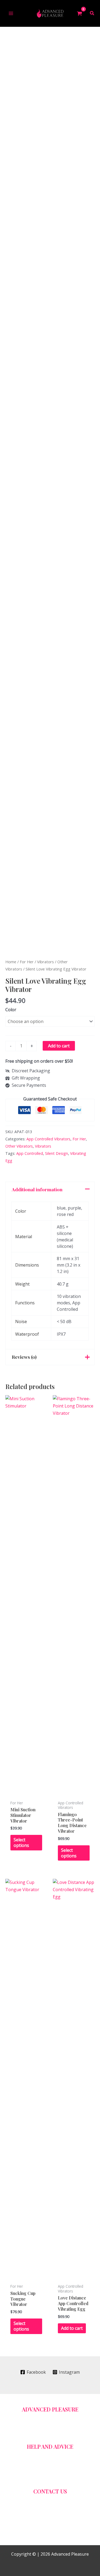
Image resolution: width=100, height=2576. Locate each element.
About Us (57, 2416)
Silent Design (57, 1153)
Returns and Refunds (57, 2461)
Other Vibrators (19, 1146)
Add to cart (59, 1046)
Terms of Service (57, 2468)
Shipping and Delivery (57, 2431)
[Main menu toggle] (11, 13)
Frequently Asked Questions (57, 2453)
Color (11, 1010)
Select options (21, 1843)
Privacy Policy (57, 2475)
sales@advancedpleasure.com (57, 2498)
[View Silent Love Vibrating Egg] (16, 935)
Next (93, 935)
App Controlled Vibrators (48, 1139)
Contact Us (57, 2423)
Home (11, 962)
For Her (27, 962)
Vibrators (45, 962)
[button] (92, 14)
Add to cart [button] (72, 2328)
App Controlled (30, 1153)
